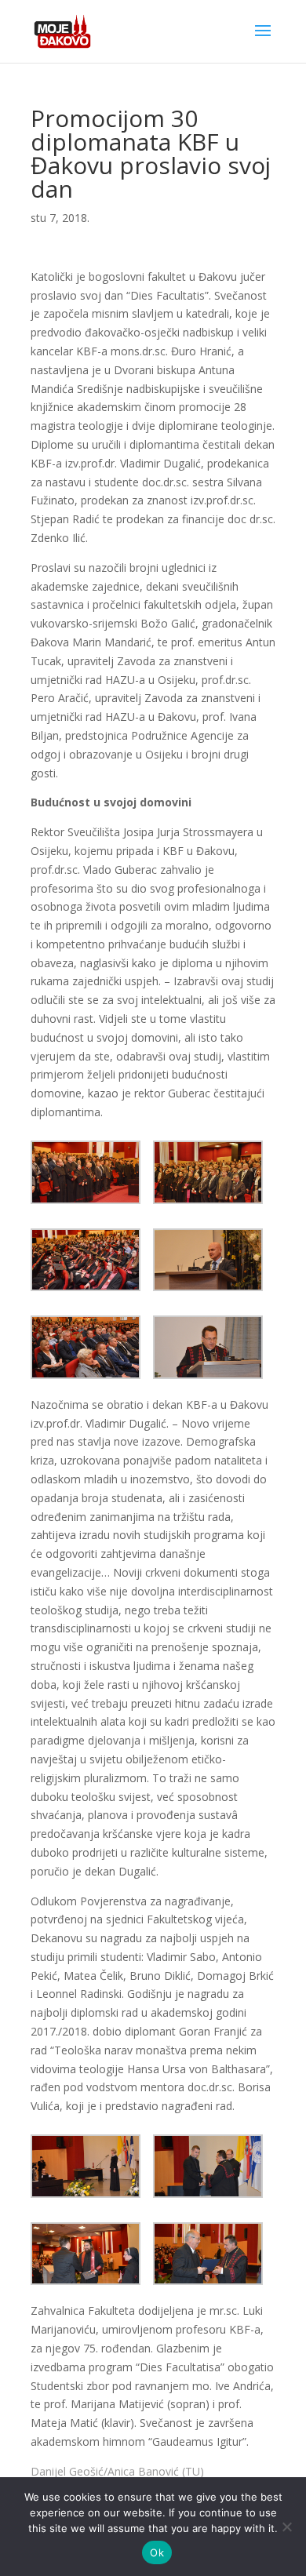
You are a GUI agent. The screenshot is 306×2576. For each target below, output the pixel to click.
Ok (157, 2552)
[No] (286, 2527)
